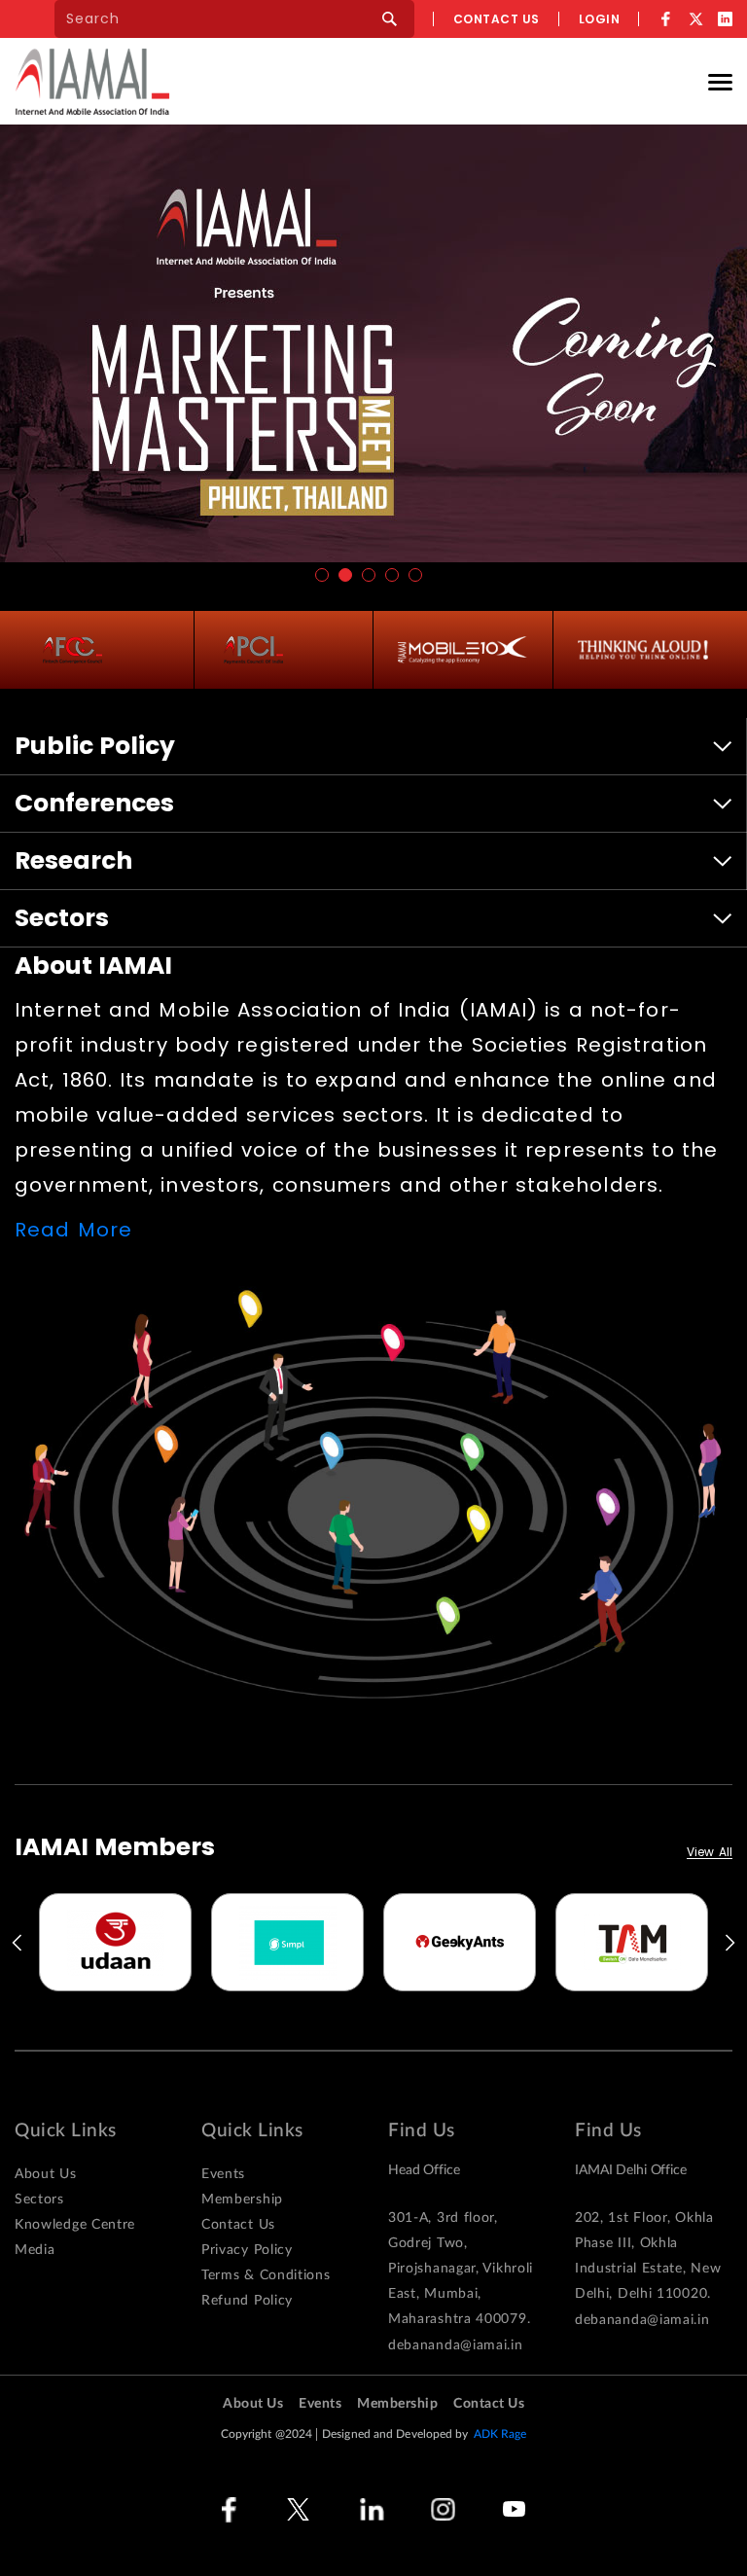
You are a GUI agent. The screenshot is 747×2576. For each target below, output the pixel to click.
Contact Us (238, 2225)
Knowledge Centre (75, 2225)
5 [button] (415, 575)
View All (710, 1853)
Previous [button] (16, 1943)
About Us (46, 2174)
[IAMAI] (92, 81)
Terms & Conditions (266, 2275)
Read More (73, 1230)
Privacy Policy (247, 2250)
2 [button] (345, 575)
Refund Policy (247, 2301)
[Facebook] (666, 19)
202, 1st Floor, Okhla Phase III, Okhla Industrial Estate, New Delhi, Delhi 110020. (648, 2256)
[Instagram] (443, 2509)
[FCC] (72, 650)
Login (600, 19)
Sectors (39, 2200)
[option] (115, 1942)
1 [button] (322, 575)
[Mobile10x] (463, 650)
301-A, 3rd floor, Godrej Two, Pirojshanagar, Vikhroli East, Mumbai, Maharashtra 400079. (461, 2269)
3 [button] (369, 575)
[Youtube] (514, 2509)
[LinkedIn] (725, 19)
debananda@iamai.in (456, 2345)
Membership (242, 2200)
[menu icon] (720, 81)
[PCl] (253, 650)
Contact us (497, 19)
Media (35, 2250)
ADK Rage (500, 2434)
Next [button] (731, 1943)
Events (223, 2174)
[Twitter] (695, 19)
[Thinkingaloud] (643, 650)
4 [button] (392, 575)
